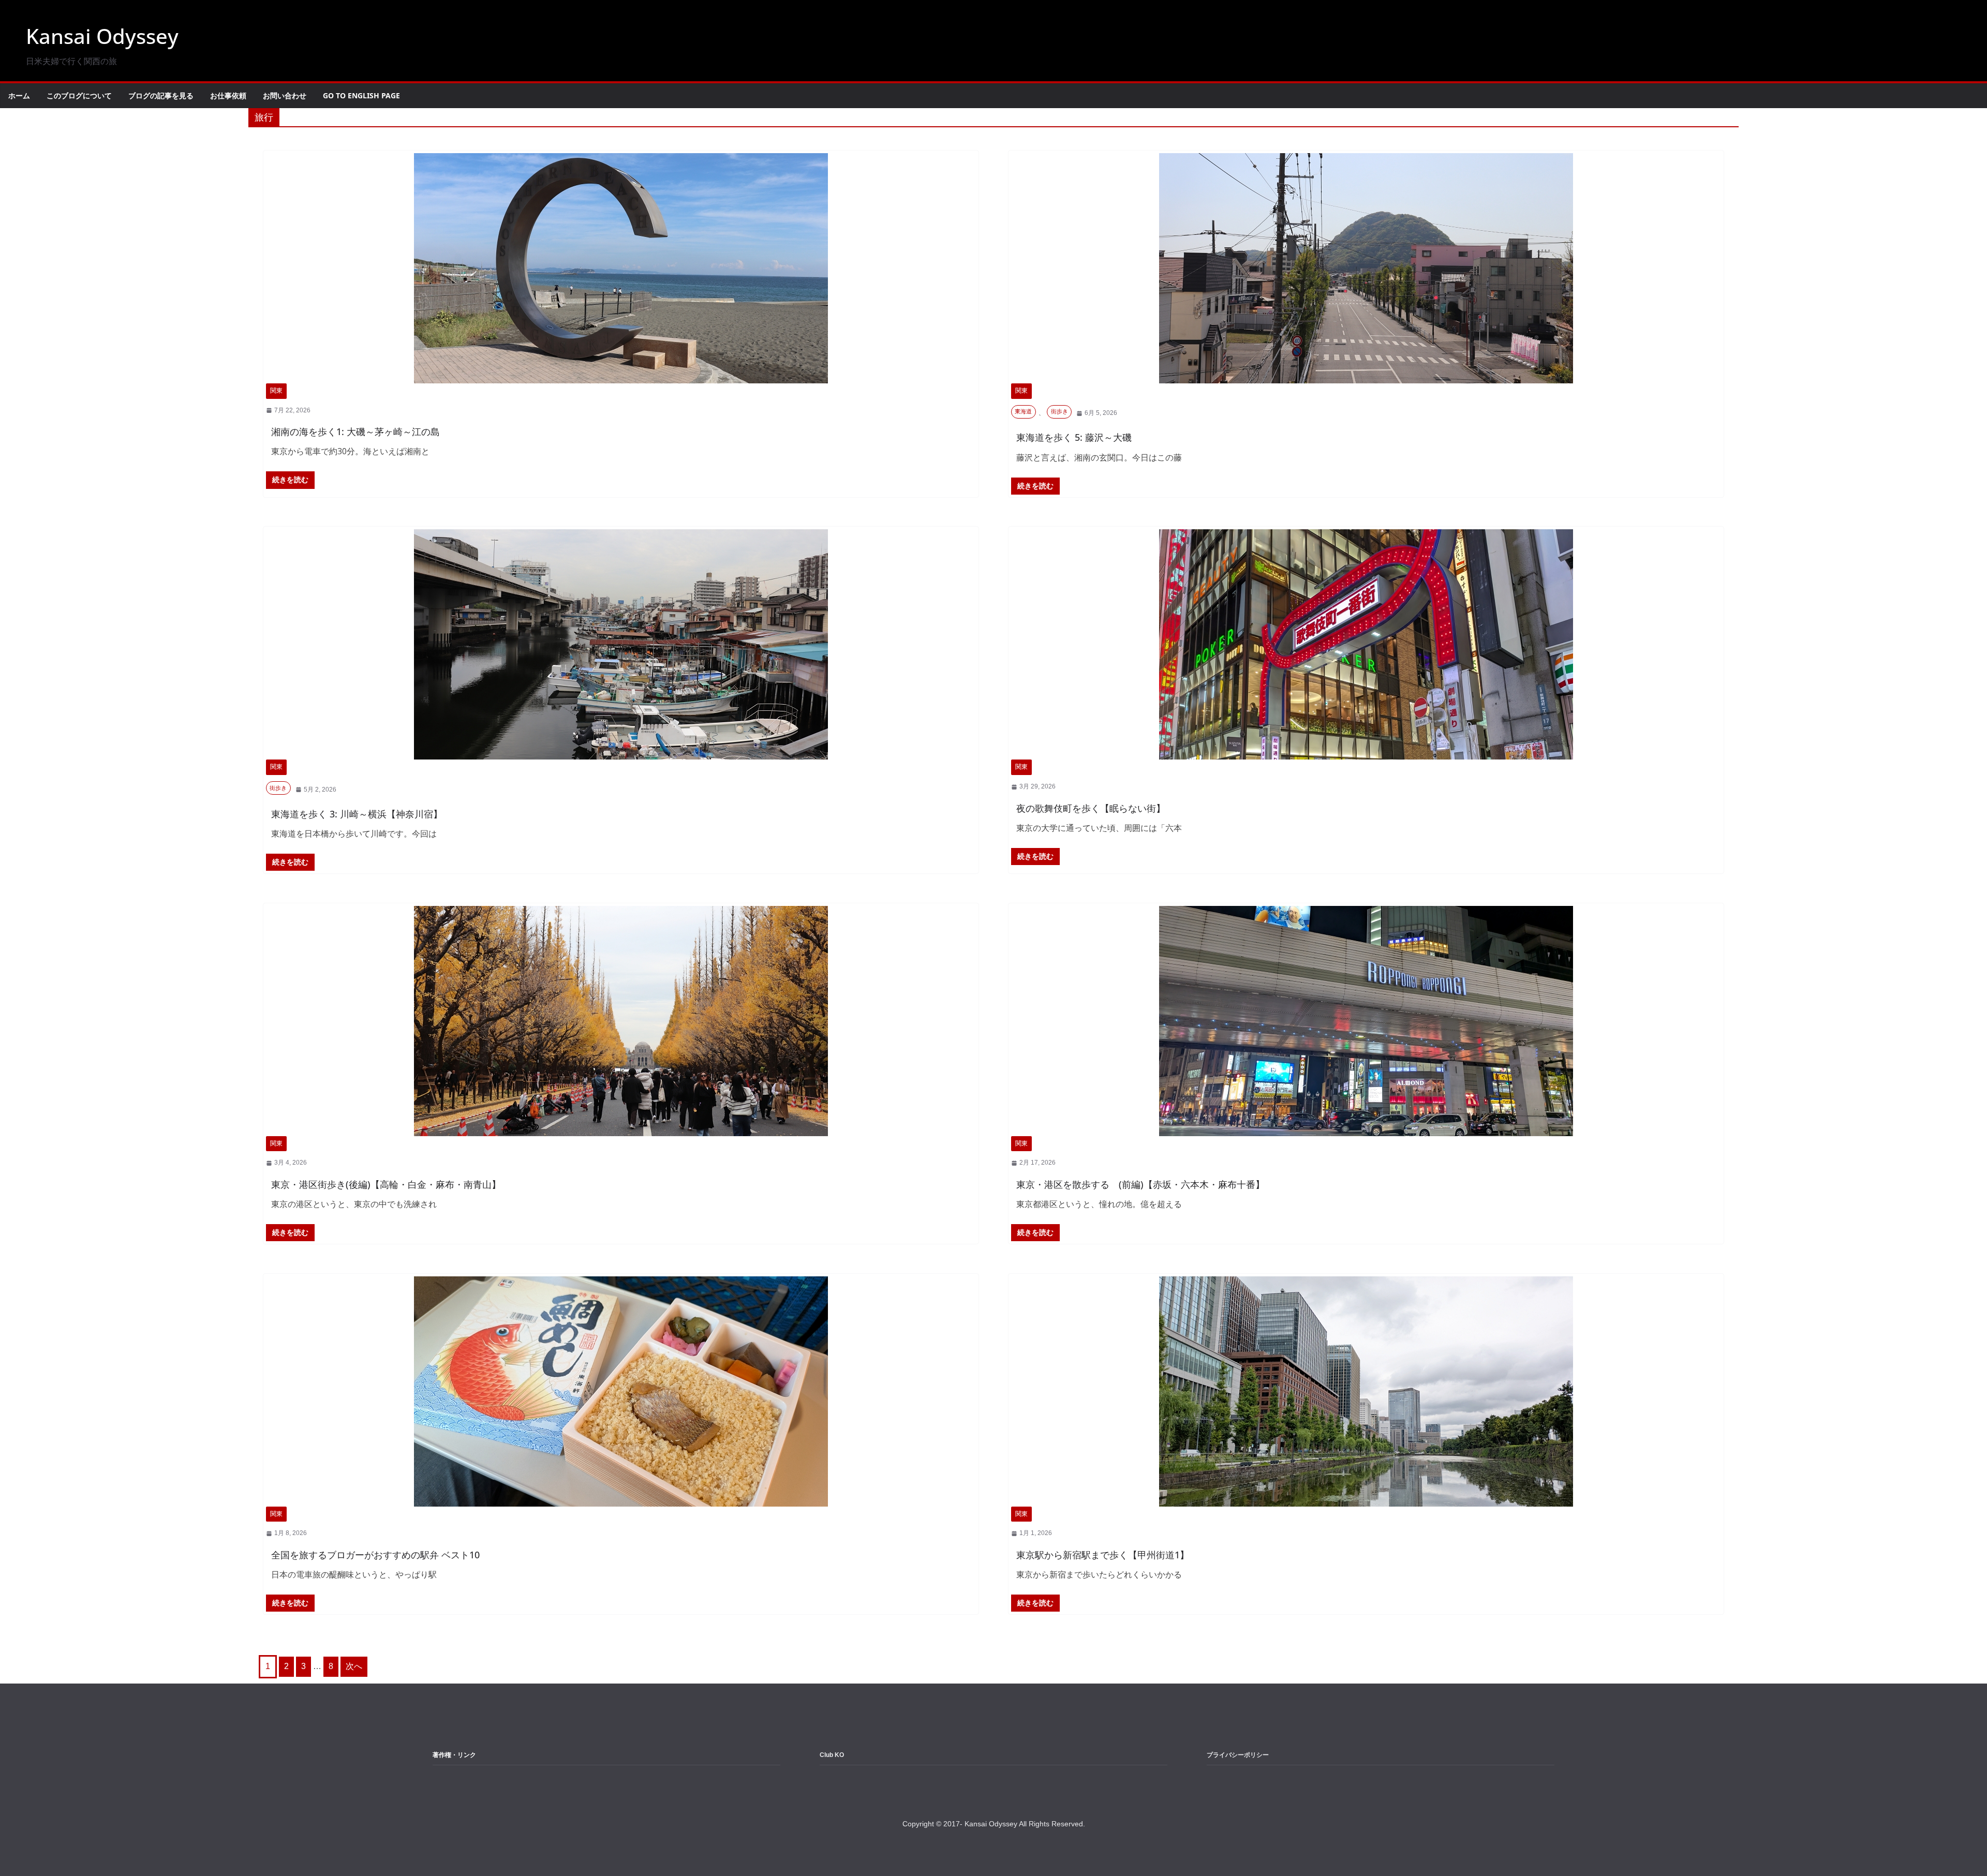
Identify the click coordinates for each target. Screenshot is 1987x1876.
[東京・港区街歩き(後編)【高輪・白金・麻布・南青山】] (621, 1021)
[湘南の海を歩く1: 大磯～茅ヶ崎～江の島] (621, 268)
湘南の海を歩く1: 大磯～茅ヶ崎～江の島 (355, 431)
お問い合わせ (285, 95)
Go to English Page (361, 95)
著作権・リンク (454, 1755)
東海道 (1023, 411)
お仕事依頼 (228, 95)
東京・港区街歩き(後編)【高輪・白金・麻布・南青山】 (386, 1184)
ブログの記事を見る (161, 95)
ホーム (19, 95)
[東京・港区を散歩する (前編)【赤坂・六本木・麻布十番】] (1366, 1021)
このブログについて (79, 95)
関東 (276, 391)
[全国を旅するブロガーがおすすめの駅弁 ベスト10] (621, 1391)
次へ (354, 1666)
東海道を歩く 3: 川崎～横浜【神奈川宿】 (357, 814)
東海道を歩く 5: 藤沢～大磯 (1074, 437)
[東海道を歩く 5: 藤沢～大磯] (1366, 268)
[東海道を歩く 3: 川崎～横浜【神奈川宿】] (621, 644)
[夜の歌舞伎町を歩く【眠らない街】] (1366, 644)
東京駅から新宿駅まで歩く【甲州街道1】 (1103, 1555)
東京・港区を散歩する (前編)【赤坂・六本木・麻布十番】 (1140, 1184)
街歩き (1059, 411)
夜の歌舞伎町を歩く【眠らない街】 (1091, 808)
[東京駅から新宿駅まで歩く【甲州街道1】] (1366, 1391)
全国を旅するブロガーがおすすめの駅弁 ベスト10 (375, 1555)
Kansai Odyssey (102, 36)
